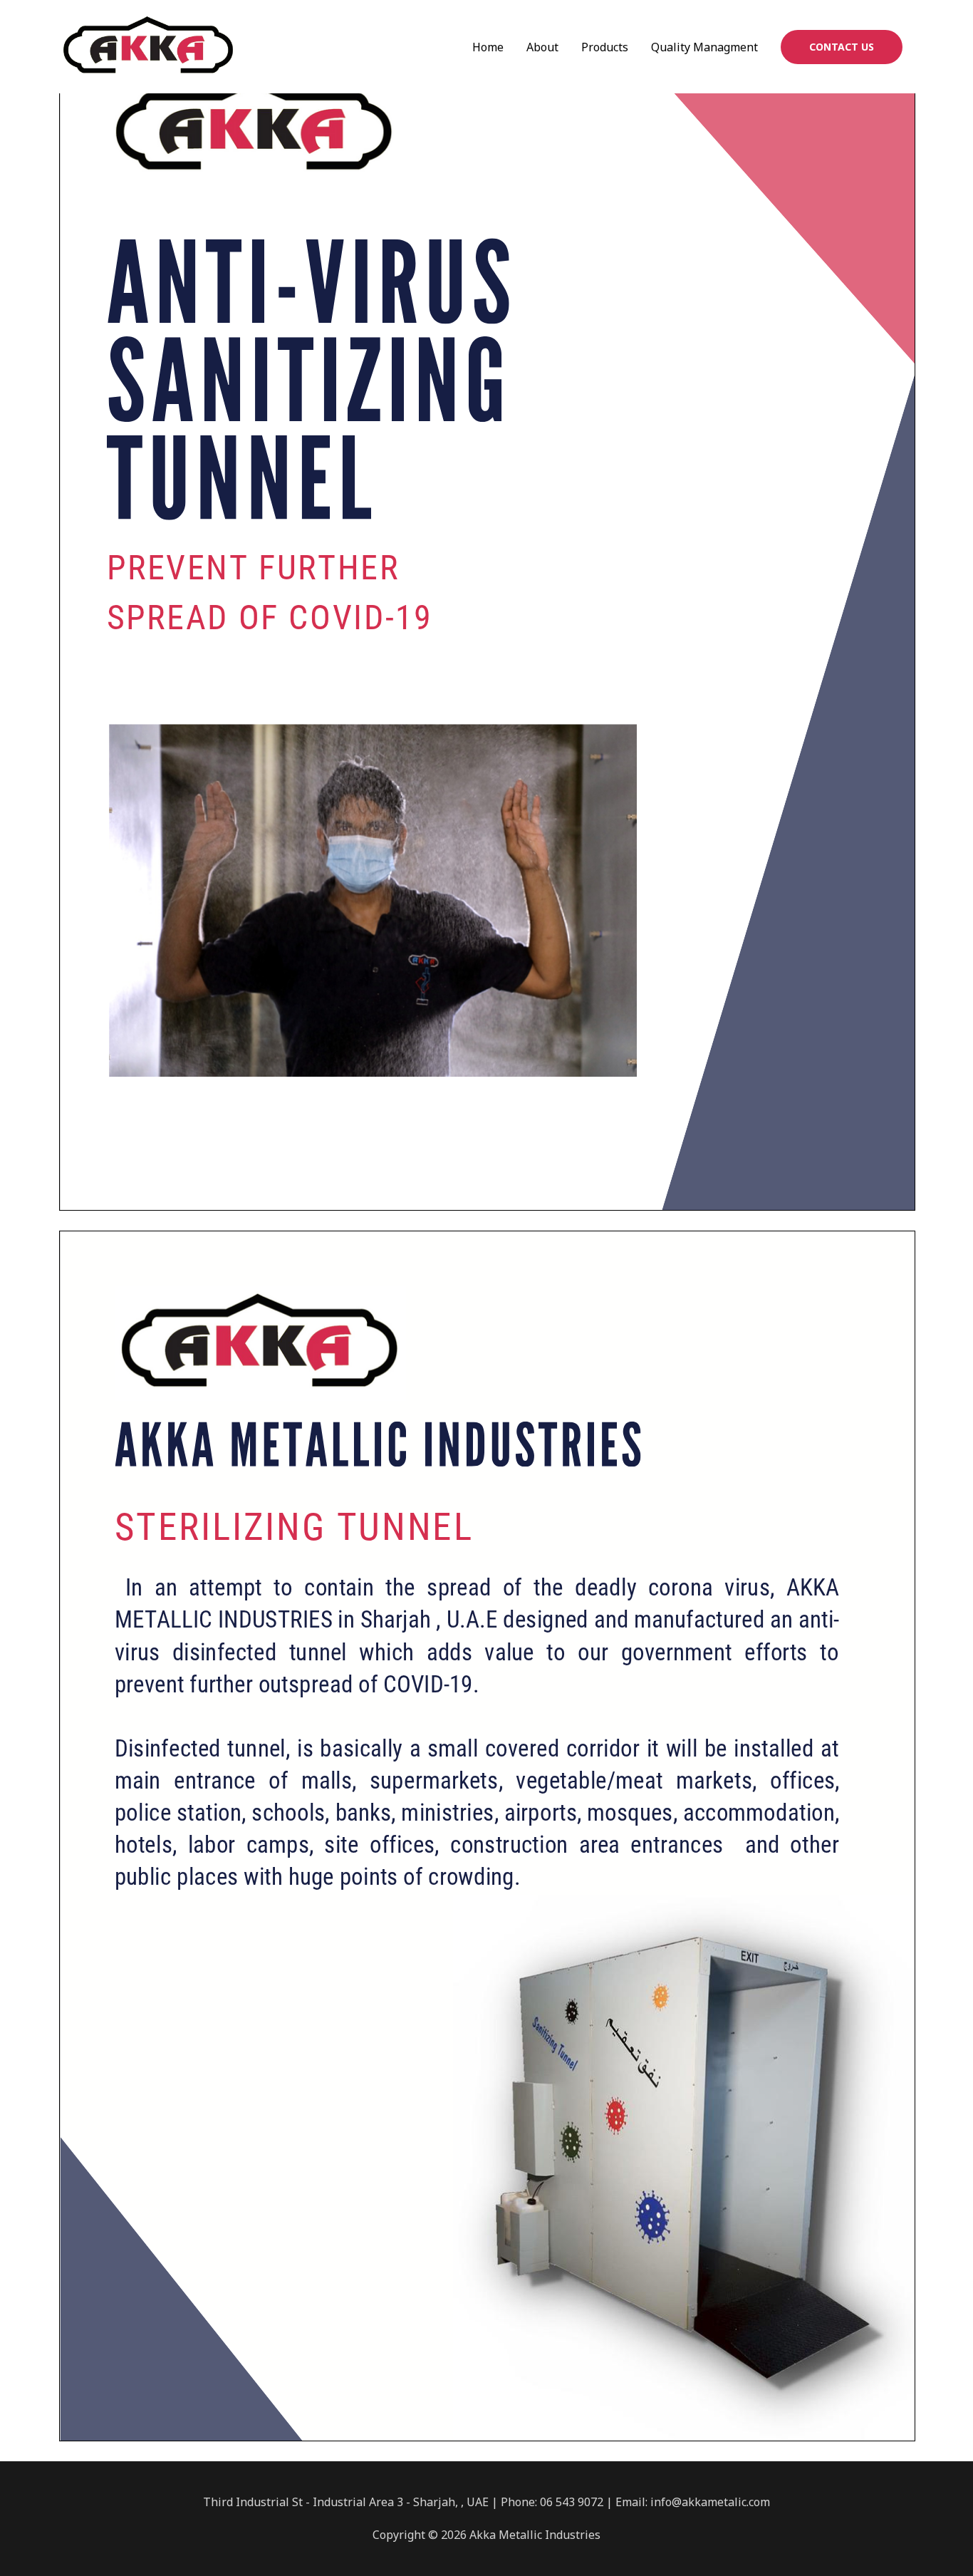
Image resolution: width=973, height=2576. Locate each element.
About (542, 47)
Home (488, 47)
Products (605, 47)
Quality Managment (704, 47)
